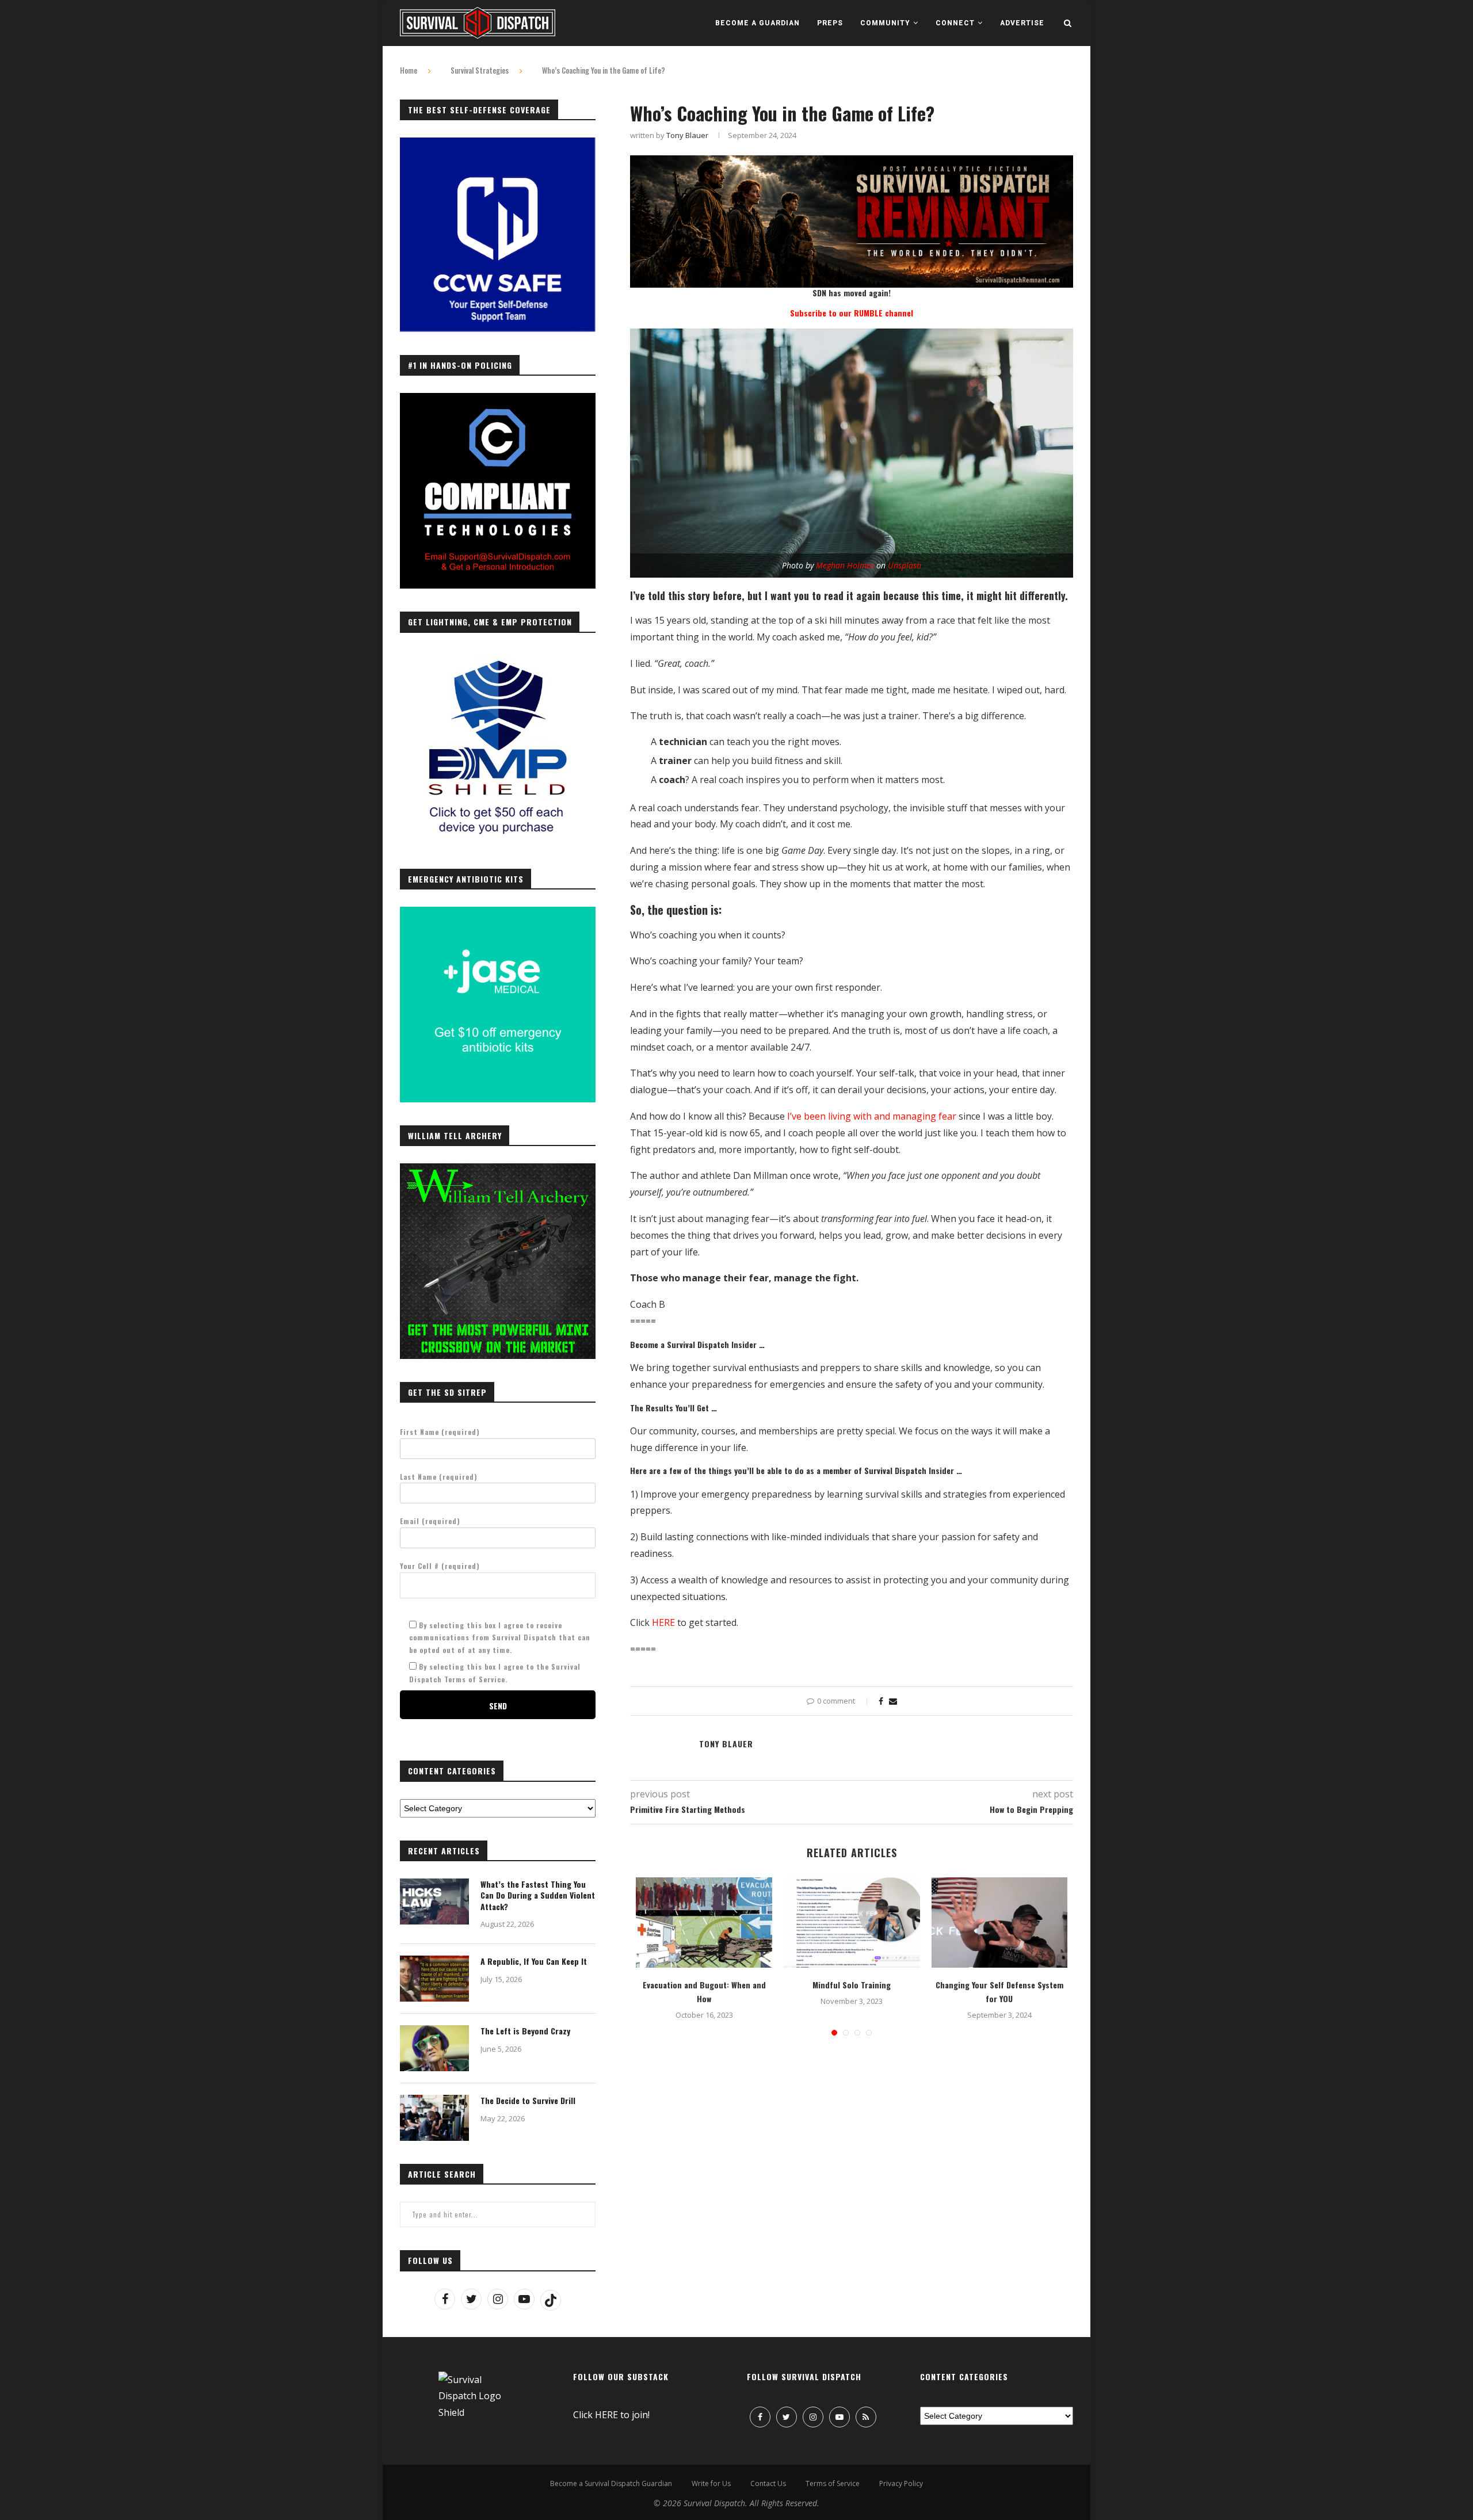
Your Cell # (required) (440, 1566)
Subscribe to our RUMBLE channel (852, 313)
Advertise (1022, 23)
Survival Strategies (480, 70)
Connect (955, 23)
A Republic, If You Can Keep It (534, 1961)
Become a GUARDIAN (758, 23)
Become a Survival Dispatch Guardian (611, 2483)
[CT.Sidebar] (498, 399)
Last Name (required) (439, 1477)
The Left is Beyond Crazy (525, 2031)
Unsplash (905, 565)
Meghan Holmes (845, 565)
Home (409, 70)
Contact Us (768, 2483)
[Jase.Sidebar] (498, 913)
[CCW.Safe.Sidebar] (498, 144)
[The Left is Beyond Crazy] (434, 2048)
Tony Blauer (687, 135)
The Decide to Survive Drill (528, 2101)
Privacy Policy (901, 2483)
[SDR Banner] (852, 163)
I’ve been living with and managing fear (872, 1116)
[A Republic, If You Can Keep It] (434, 1979)
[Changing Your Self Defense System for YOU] (1000, 1923)
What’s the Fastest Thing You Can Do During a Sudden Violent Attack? (538, 1895)
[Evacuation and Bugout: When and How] (704, 1923)
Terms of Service (833, 2483)
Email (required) (430, 1521)
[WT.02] (498, 1170)
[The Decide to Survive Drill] (434, 2118)
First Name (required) (440, 1432)
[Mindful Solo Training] (852, 1923)
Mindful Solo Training (852, 1985)
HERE (663, 1622)
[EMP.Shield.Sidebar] (498, 656)
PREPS (830, 23)
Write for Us (711, 2483)
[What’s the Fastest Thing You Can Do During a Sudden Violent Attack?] (434, 1902)
